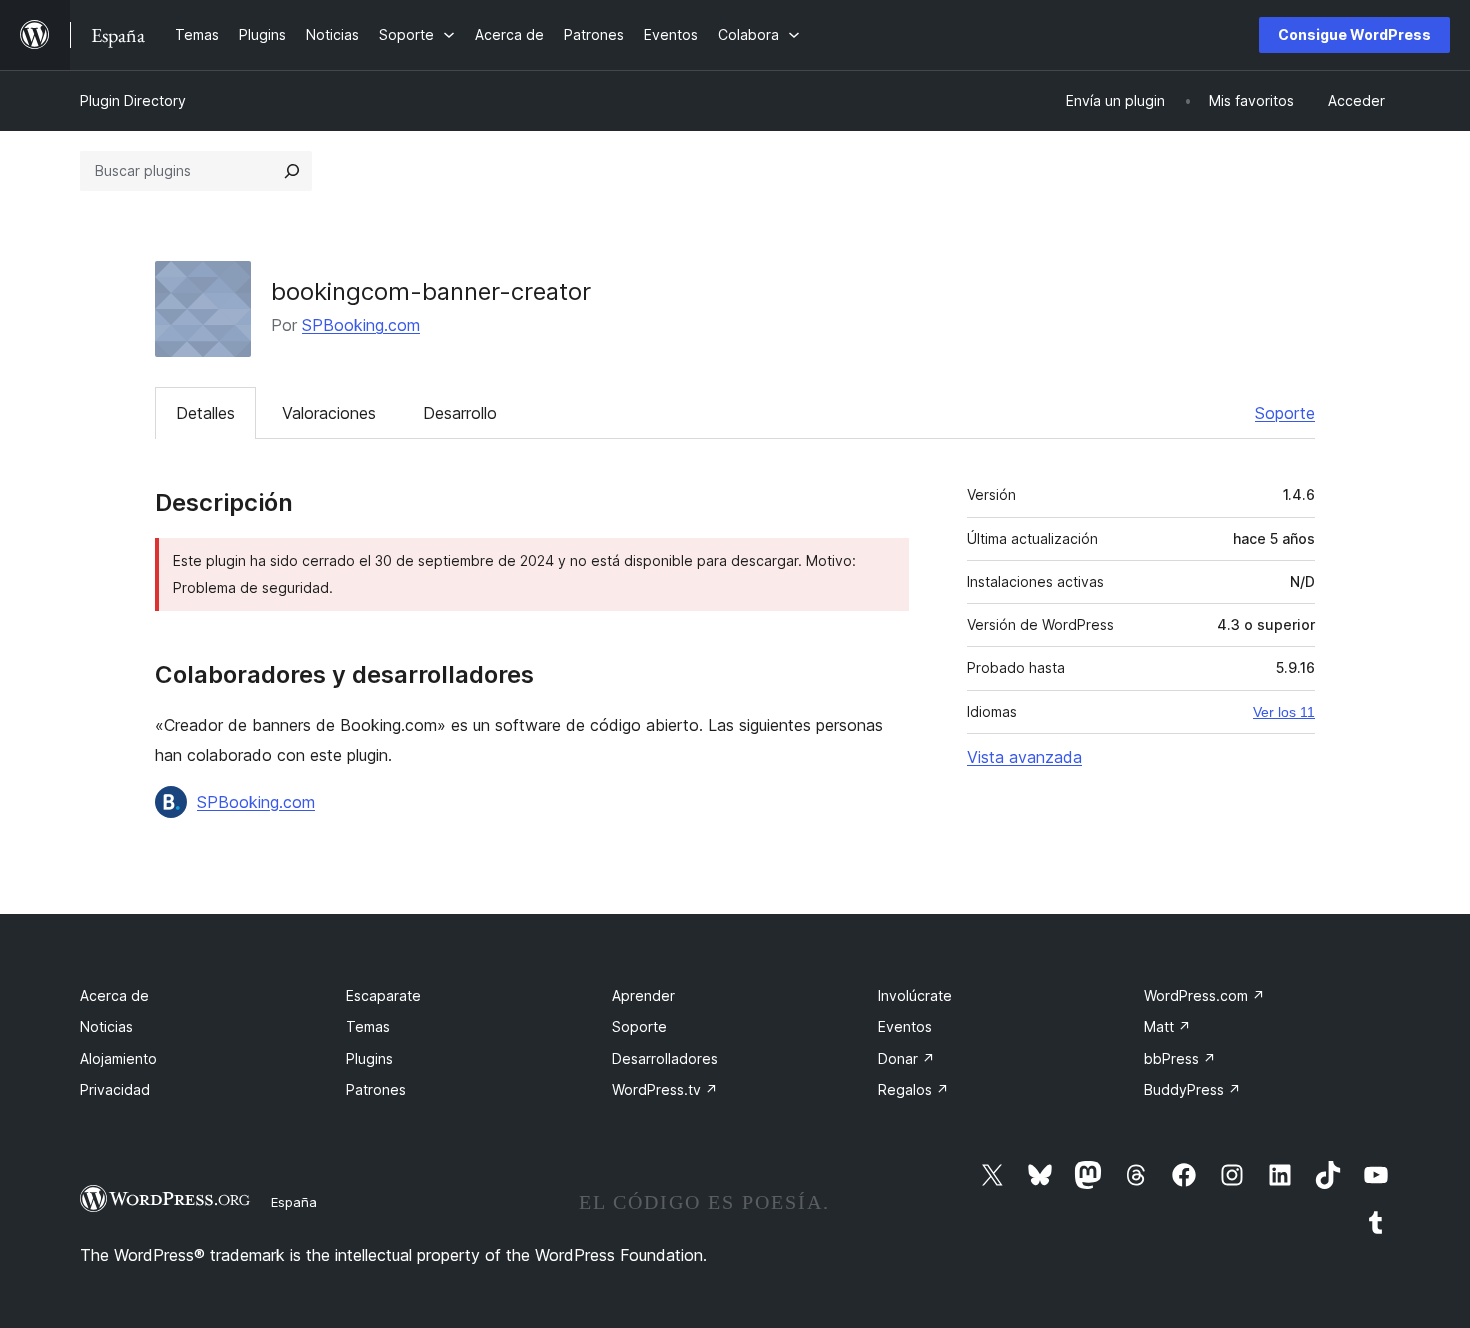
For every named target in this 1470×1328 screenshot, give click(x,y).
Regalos (913, 1089)
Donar (906, 1058)
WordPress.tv (665, 1089)
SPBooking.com (361, 325)
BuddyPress (1192, 1089)
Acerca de (114, 995)
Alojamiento (118, 1058)
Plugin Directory (133, 100)
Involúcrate (915, 995)
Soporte (1285, 413)
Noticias (106, 1026)
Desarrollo (460, 413)
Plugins (369, 1058)
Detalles (205, 413)
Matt (1167, 1026)
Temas (368, 1026)
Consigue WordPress (1354, 34)
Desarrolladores (665, 1058)
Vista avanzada (1024, 757)
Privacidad (115, 1089)
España (294, 1202)
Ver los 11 (1284, 712)
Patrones (376, 1089)
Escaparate (383, 995)
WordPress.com (1204, 995)
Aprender (643, 995)
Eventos (905, 1026)
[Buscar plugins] (292, 171)
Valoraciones (329, 413)
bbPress (1180, 1058)
